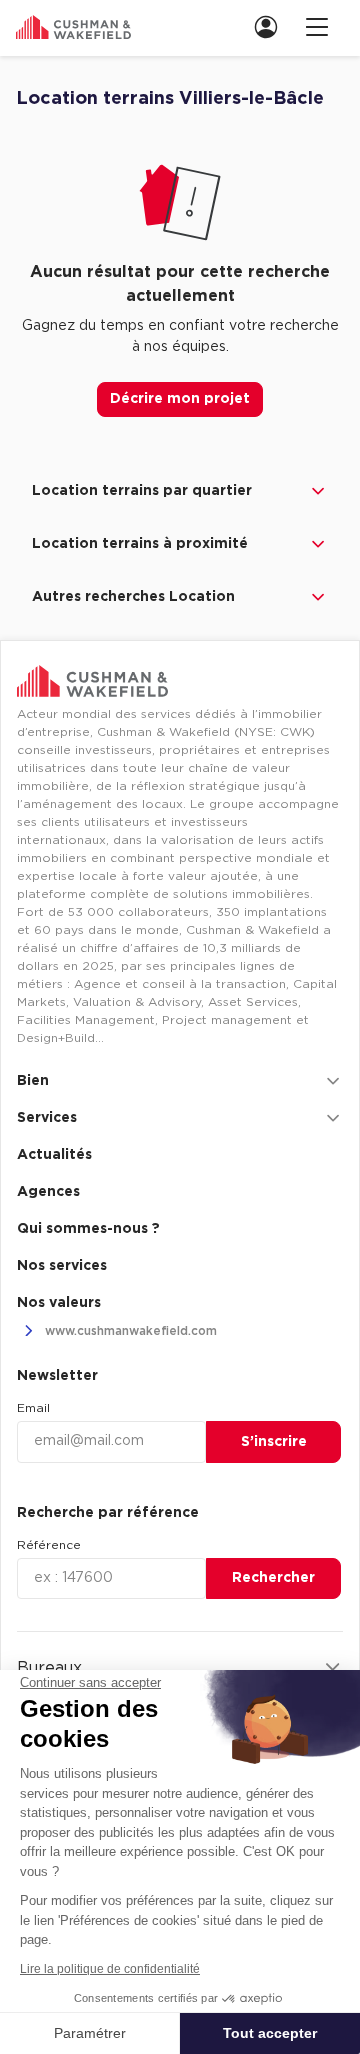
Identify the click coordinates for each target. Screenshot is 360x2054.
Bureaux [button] (49, 1668)
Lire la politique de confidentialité (110, 1969)
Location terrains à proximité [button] (140, 544)
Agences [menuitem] (48, 1192)
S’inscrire (274, 1442)
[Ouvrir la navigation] (317, 26)
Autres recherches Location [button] (133, 597)
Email (33, 1408)
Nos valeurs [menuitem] (59, 1303)
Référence (49, 1545)
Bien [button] (33, 1081)
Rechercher (273, 1578)
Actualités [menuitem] (54, 1155)
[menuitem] (272, 26)
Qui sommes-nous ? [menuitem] (88, 1229)
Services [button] (47, 1118)
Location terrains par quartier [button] (142, 491)
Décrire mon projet (180, 399)
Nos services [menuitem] (62, 1266)
